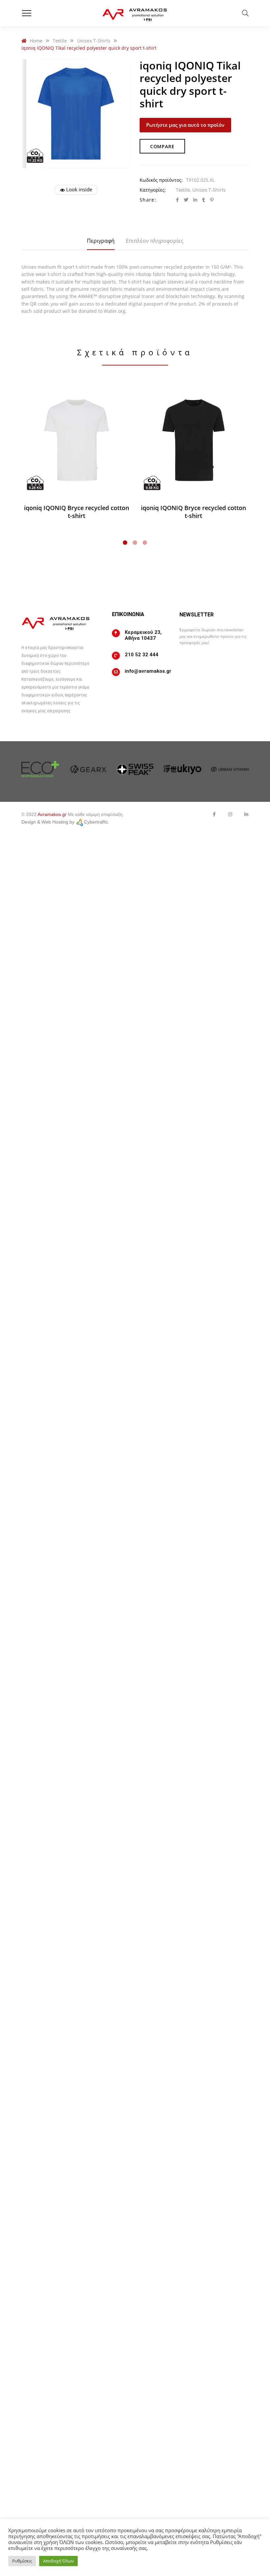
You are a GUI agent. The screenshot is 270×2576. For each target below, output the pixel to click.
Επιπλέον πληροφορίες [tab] (155, 241)
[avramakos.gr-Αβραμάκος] (135, 13)
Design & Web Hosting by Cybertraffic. (65, 822)
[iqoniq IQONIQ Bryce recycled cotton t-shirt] (77, 440)
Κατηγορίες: (153, 190)
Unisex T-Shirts (209, 190)
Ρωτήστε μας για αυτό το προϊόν (185, 125)
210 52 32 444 (142, 655)
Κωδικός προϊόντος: (161, 180)
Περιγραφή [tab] (101, 241)
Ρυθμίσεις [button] (22, 2561)
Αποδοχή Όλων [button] (58, 2561)
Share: (148, 200)
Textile (183, 190)
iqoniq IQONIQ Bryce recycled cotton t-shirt (77, 512)
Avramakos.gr (52, 814)
